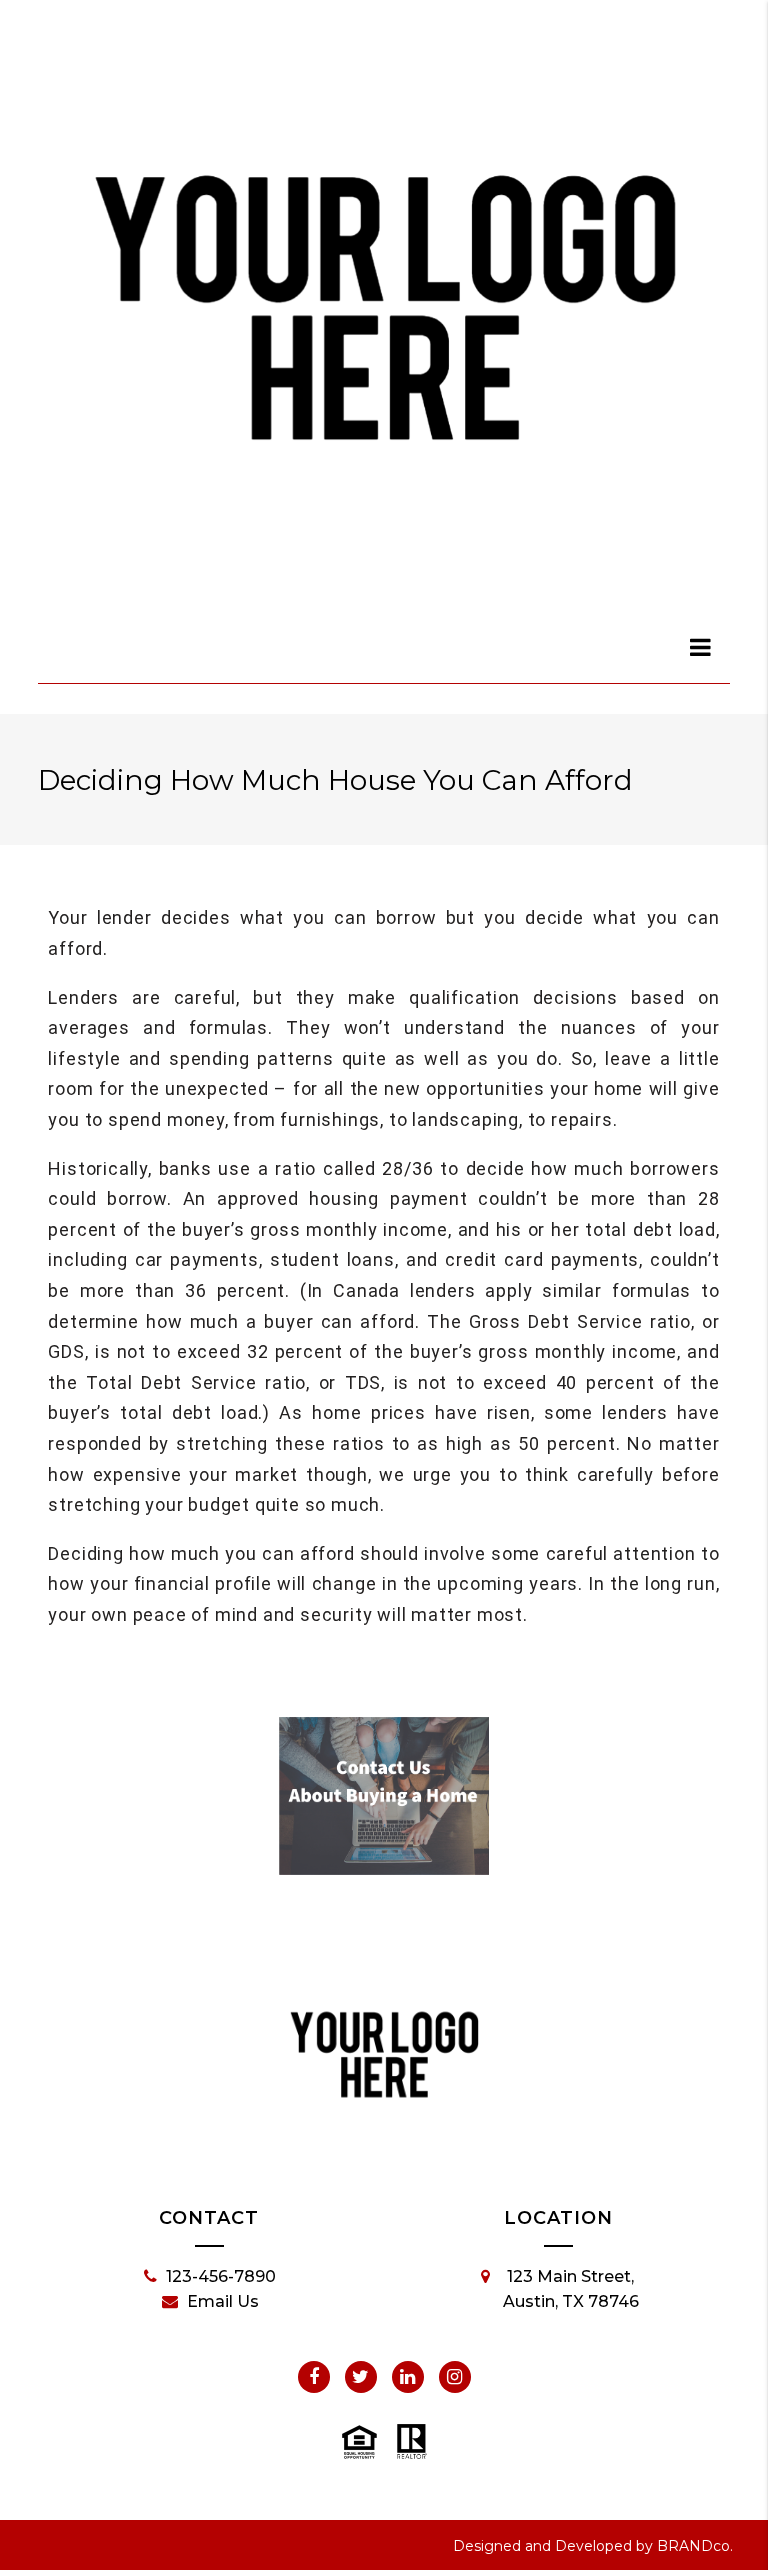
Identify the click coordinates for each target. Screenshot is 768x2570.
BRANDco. (695, 2546)
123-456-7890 (221, 2276)
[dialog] (701, 647)
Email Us (223, 2301)
